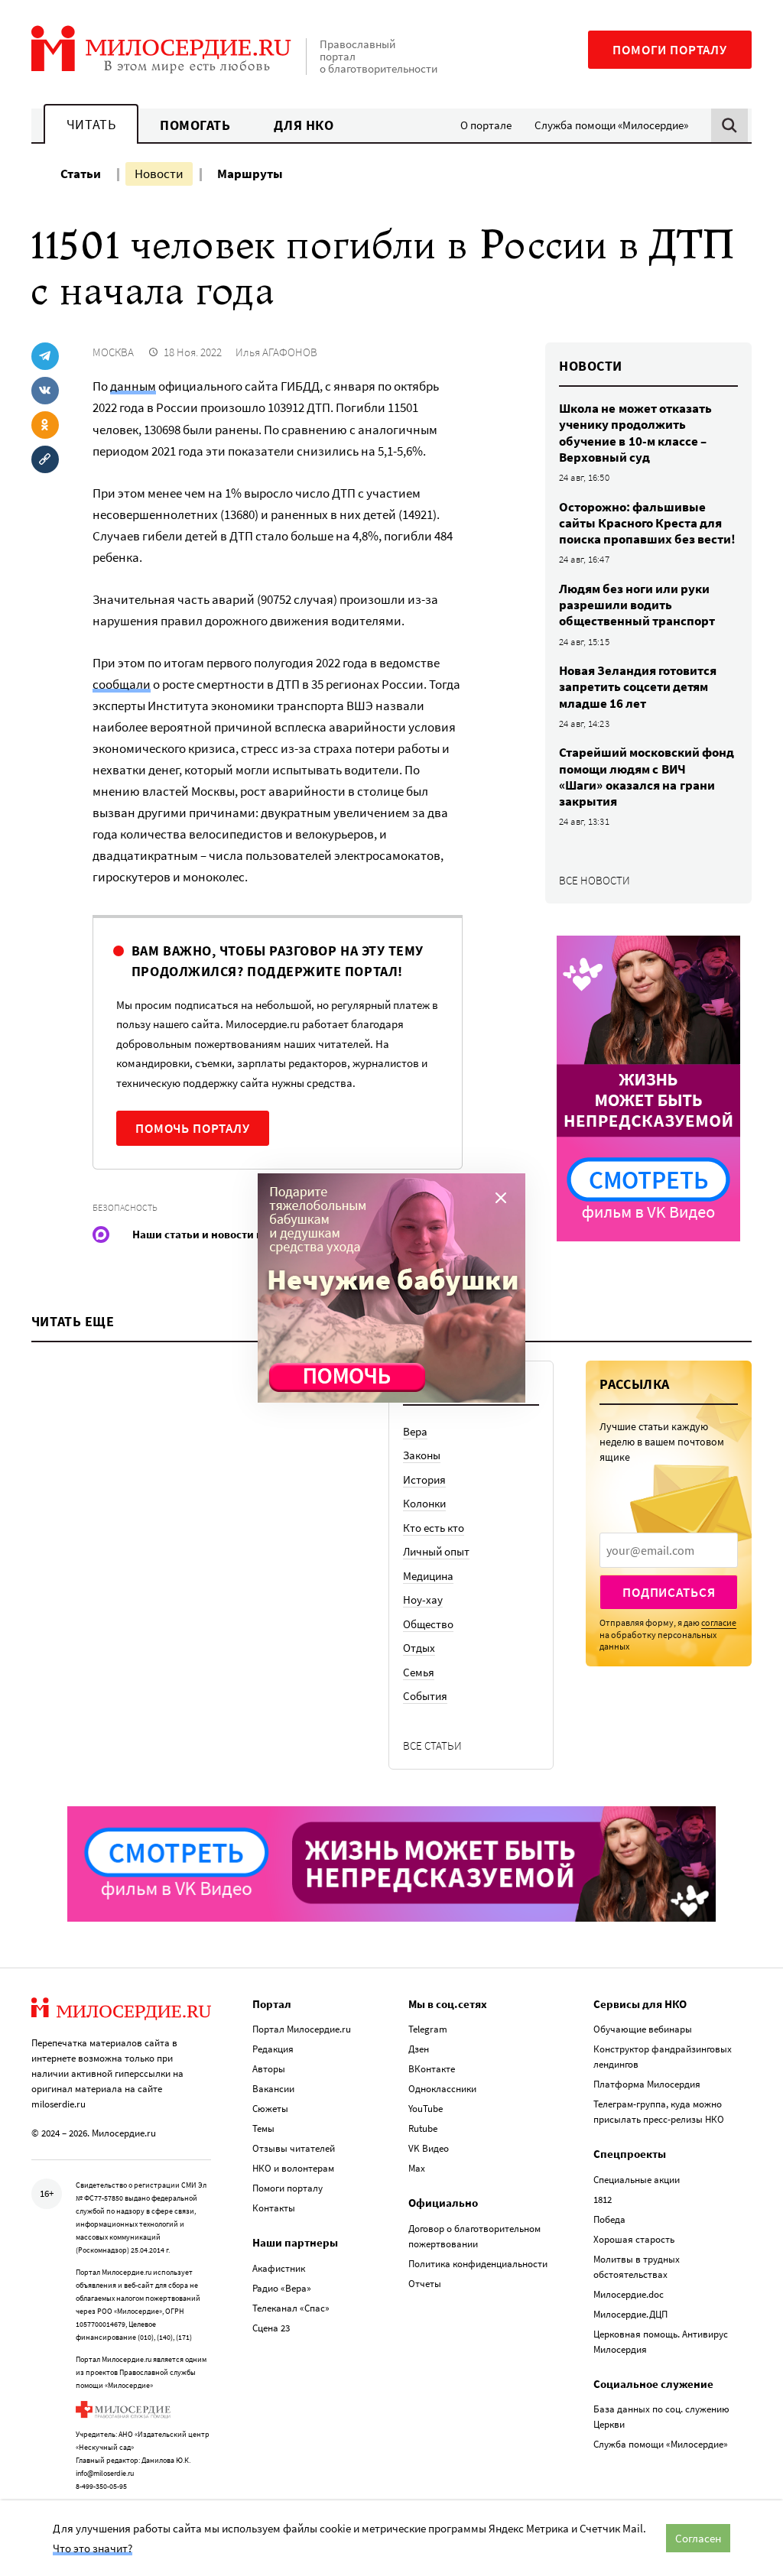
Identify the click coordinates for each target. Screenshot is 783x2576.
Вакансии (273, 2089)
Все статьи (432, 1745)
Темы (263, 2128)
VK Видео (429, 2148)
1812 (603, 2200)
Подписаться (669, 1592)
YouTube (426, 2109)
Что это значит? (93, 2548)
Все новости (595, 880)
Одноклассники (442, 2089)
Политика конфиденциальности (478, 2264)
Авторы (269, 2069)
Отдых (419, 1648)
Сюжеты (270, 2109)
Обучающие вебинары (643, 2029)
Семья (419, 1672)
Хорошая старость (634, 2239)
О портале (486, 125)
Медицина (428, 1576)
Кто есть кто (434, 1528)
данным (133, 386)
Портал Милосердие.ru (302, 2029)
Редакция (273, 2049)
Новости (159, 174)
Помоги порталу (670, 50)
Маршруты (250, 174)
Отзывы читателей (294, 2148)
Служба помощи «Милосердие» (611, 125)
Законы (422, 1455)
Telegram (428, 2029)
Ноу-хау (423, 1599)
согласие (719, 1622)
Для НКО (304, 125)
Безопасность (125, 1207)
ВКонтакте (432, 2069)
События (425, 1696)
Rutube (423, 2128)
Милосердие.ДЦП (630, 2314)
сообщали (122, 684)
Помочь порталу (193, 1128)
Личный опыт (436, 1551)
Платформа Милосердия (647, 2084)
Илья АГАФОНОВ (276, 352)
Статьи (81, 174)
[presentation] (669, 1550)
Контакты (274, 2208)
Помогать (195, 125)
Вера (415, 1431)
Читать (91, 124)
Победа (609, 2219)
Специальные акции (637, 2180)
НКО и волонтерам (293, 2168)
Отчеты (425, 2284)
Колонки (424, 1503)
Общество (428, 1624)
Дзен (419, 2049)
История (424, 1479)
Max (417, 2168)
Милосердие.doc (629, 2294)
